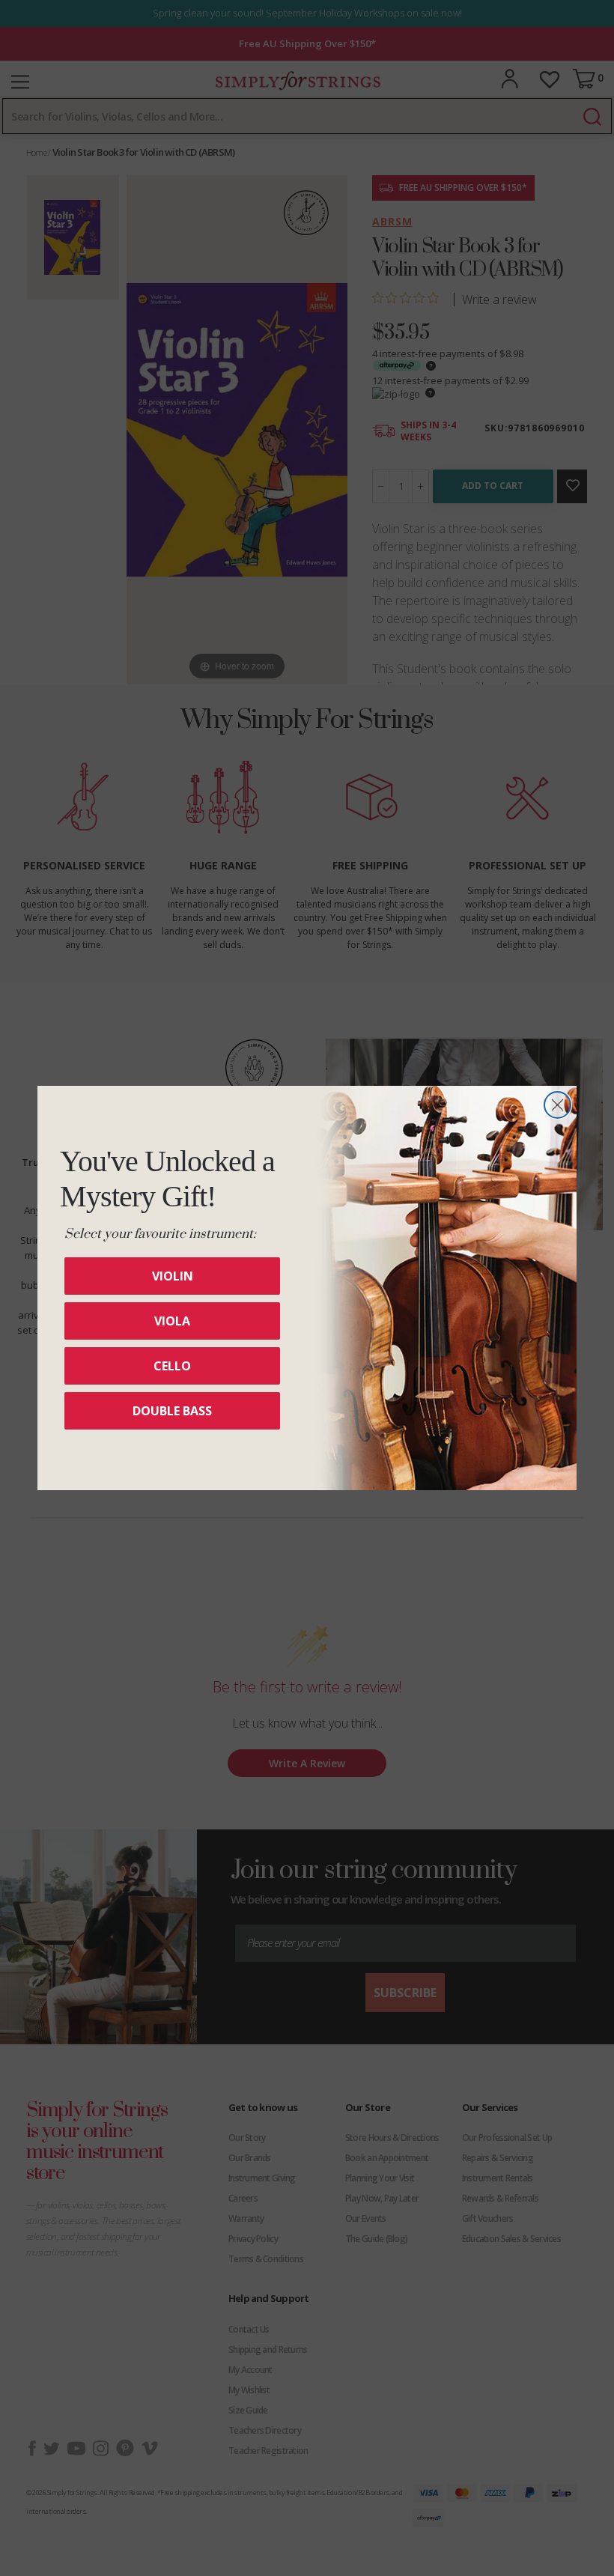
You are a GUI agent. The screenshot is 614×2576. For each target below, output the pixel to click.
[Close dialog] (557, 1105)
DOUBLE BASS (172, 1411)
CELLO (172, 1366)
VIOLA (172, 1321)
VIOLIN (173, 1276)
